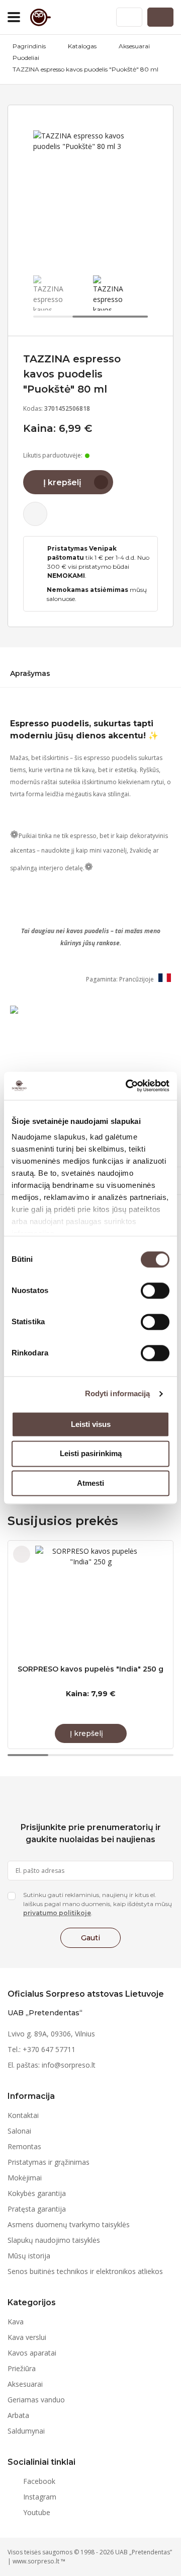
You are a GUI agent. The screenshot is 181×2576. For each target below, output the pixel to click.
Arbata (18, 2415)
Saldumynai (26, 2431)
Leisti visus (91, 1424)
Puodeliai (26, 58)
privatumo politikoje (57, 1913)
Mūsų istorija (29, 2256)
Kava (16, 2322)
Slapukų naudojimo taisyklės (54, 2240)
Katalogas (82, 46)
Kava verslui (27, 2337)
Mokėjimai (25, 2178)
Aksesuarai (134, 46)
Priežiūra (22, 2368)
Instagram (40, 2497)
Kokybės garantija (37, 2193)
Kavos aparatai (32, 2353)
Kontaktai (23, 2115)
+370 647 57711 (49, 2049)
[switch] (155, 1291)
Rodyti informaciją (118, 1393)
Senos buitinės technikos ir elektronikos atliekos (85, 2271)
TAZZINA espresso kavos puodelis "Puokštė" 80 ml (85, 69)
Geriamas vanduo (36, 2400)
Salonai (19, 2131)
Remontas (24, 2146)
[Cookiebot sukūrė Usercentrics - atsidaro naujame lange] (128, 1086)
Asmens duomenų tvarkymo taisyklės (69, 2224)
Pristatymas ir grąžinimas (49, 2162)
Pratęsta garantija (37, 2209)
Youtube (37, 2512)
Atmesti (90, 1483)
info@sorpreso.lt (69, 2065)
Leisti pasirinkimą (91, 1454)
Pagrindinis (29, 46)
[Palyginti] (35, 514)
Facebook (39, 2481)
